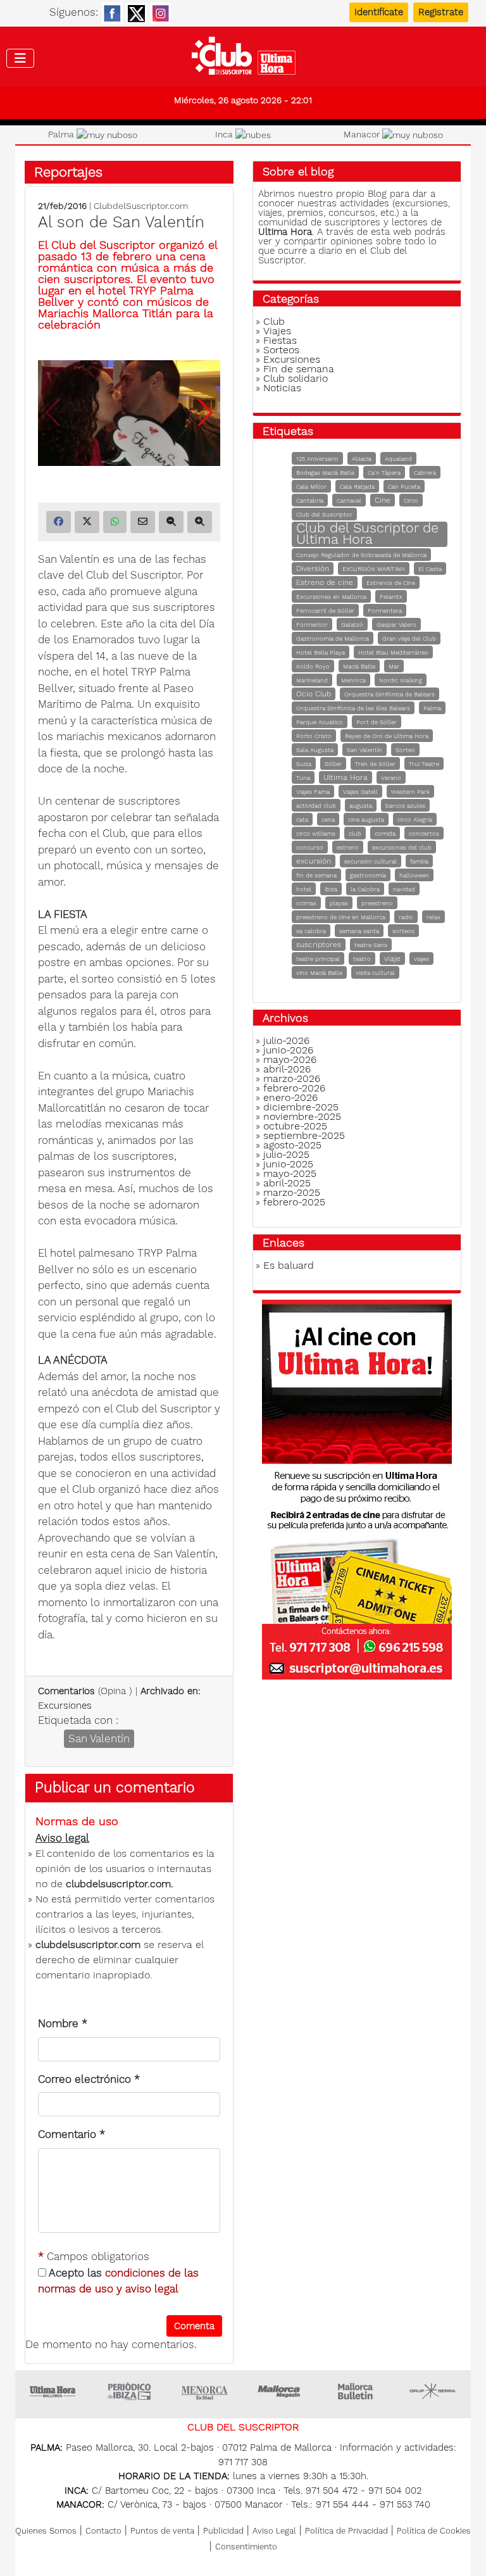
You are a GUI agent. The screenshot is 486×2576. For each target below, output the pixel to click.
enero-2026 (290, 1097)
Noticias (282, 388)
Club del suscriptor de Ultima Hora (243, 59)
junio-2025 (288, 1164)
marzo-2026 (292, 1078)
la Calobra (365, 889)
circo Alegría (415, 820)
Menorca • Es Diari (205, 2391)
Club (274, 321)
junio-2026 (288, 1050)
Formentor (312, 625)
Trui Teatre (424, 764)
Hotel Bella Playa (321, 652)
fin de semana (316, 875)
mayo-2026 (290, 1059)
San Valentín (99, 1738)
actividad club (316, 806)
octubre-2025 (295, 1126)
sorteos (403, 931)
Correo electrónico (89, 2079)
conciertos (424, 833)
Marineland (312, 680)
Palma (432, 708)
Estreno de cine (325, 582)
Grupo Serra (433, 2391)
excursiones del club (402, 847)
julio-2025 (286, 1154)
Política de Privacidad (346, 2531)
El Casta (430, 569)
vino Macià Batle (319, 973)
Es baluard (289, 1265)
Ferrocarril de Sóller (325, 611)
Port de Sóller (377, 722)
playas (339, 903)
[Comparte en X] (87, 522)
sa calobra (311, 931)
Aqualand (398, 459)
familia (419, 861)
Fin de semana (299, 369)
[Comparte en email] (143, 522)
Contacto (103, 2531)
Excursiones (65, 1706)
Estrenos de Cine (391, 583)
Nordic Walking (401, 680)
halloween (414, 875)
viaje (392, 958)
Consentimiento (246, 2547)
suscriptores (319, 945)
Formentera (385, 611)
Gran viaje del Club (409, 638)
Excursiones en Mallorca (331, 597)
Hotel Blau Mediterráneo (393, 652)
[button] (205, 413)
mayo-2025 (290, 1173)
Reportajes (68, 172)
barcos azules (405, 806)
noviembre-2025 (302, 1116)
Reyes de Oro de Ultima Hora (387, 736)
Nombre (63, 2023)
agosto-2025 (292, 1145)
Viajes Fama (313, 792)
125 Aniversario (317, 459)
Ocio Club (314, 694)
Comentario (72, 2134)
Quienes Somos (46, 2531)
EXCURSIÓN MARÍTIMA (374, 569)
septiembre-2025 (304, 1135)
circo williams (316, 833)
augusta (361, 806)
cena (328, 820)
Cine (383, 500)
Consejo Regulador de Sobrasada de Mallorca (361, 555)
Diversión (313, 569)
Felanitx (391, 597)
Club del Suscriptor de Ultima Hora (367, 533)
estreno (348, 847)
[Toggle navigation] (20, 58)
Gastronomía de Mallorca (333, 638)
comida (385, 833)
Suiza (304, 764)
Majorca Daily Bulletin (357, 2391)
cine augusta (366, 820)
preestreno (377, 903)
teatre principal (318, 959)
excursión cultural (371, 861)
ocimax (306, 903)
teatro (362, 959)
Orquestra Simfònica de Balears (389, 694)
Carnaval (349, 500)
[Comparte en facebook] (59, 522)
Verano (391, 778)
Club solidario (296, 378)
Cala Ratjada (357, 487)
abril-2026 (287, 1069)
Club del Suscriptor (324, 514)
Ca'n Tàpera (384, 473)
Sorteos (281, 350)
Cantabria (310, 500)
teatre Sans (371, 945)
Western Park (410, 792)
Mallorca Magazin (281, 2391)
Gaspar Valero (396, 625)
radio (406, 917)
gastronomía (368, 875)
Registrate (441, 12)
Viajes (277, 331)
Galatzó (352, 625)
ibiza (331, 889)
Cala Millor (311, 487)
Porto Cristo (314, 736)
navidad (404, 889)
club (355, 833)
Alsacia (362, 459)
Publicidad (223, 2531)
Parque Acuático (320, 722)
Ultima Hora (346, 777)
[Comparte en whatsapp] (115, 522)
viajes (421, 959)
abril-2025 (287, 1183)
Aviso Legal (274, 2531)
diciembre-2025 (301, 1107)
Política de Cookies (434, 2531)
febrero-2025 (294, 1202)
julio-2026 (286, 1040)
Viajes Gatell (360, 792)
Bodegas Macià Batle (325, 473)
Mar (394, 666)
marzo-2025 (292, 1192)
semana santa (359, 931)
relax (433, 917)
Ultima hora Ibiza (129, 2391)
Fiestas (280, 340)
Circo (411, 500)
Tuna (303, 778)
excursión (314, 861)
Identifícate (379, 12)
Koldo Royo (313, 666)
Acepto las (118, 2281)
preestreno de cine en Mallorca (341, 917)
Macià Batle (359, 666)
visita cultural (375, 973)
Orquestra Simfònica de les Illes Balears (353, 708)
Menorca (353, 680)
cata (302, 820)
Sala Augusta (315, 750)
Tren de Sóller (375, 764)
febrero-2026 (294, 1088)
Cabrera (425, 473)
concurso (310, 847)
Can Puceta (404, 487)
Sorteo (405, 750)
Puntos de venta (162, 2531)
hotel (304, 889)
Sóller (333, 764)
